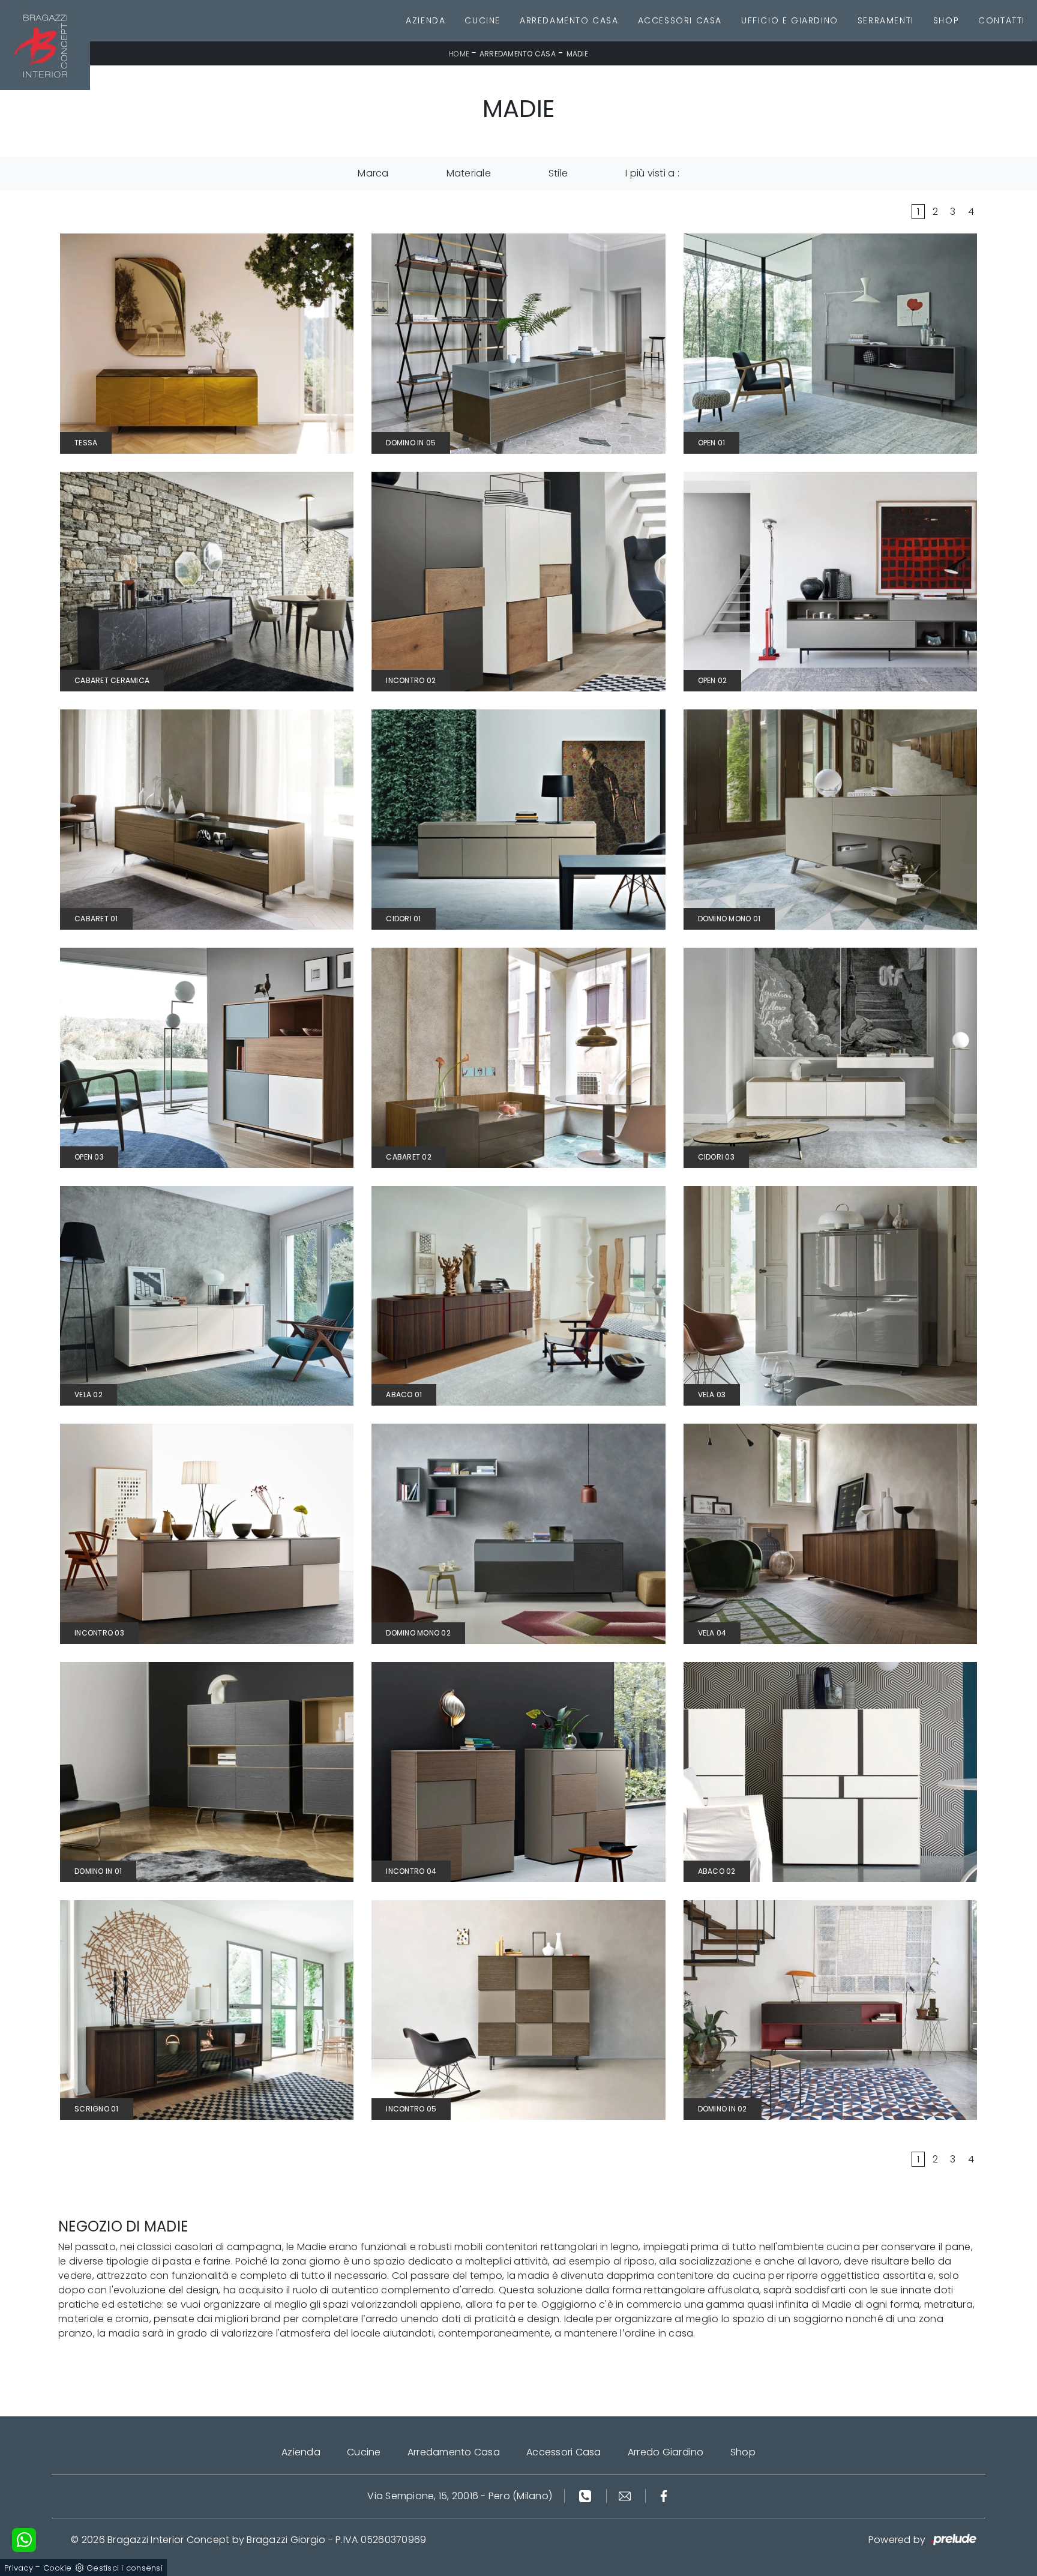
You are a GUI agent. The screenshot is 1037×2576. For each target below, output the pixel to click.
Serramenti (886, 20)
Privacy (19, 2568)
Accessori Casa (680, 20)
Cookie (58, 2568)
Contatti (1002, 20)
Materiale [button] (469, 173)
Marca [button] (373, 173)
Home (459, 54)
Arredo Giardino (666, 2452)
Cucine (482, 20)
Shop (946, 20)
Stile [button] (558, 173)
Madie (577, 54)
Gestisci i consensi (125, 2568)
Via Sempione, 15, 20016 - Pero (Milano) (460, 2496)
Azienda (425, 20)
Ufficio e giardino (790, 20)
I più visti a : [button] (652, 173)
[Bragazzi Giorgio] (45, 45)
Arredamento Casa (569, 20)
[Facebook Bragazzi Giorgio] (664, 2496)
